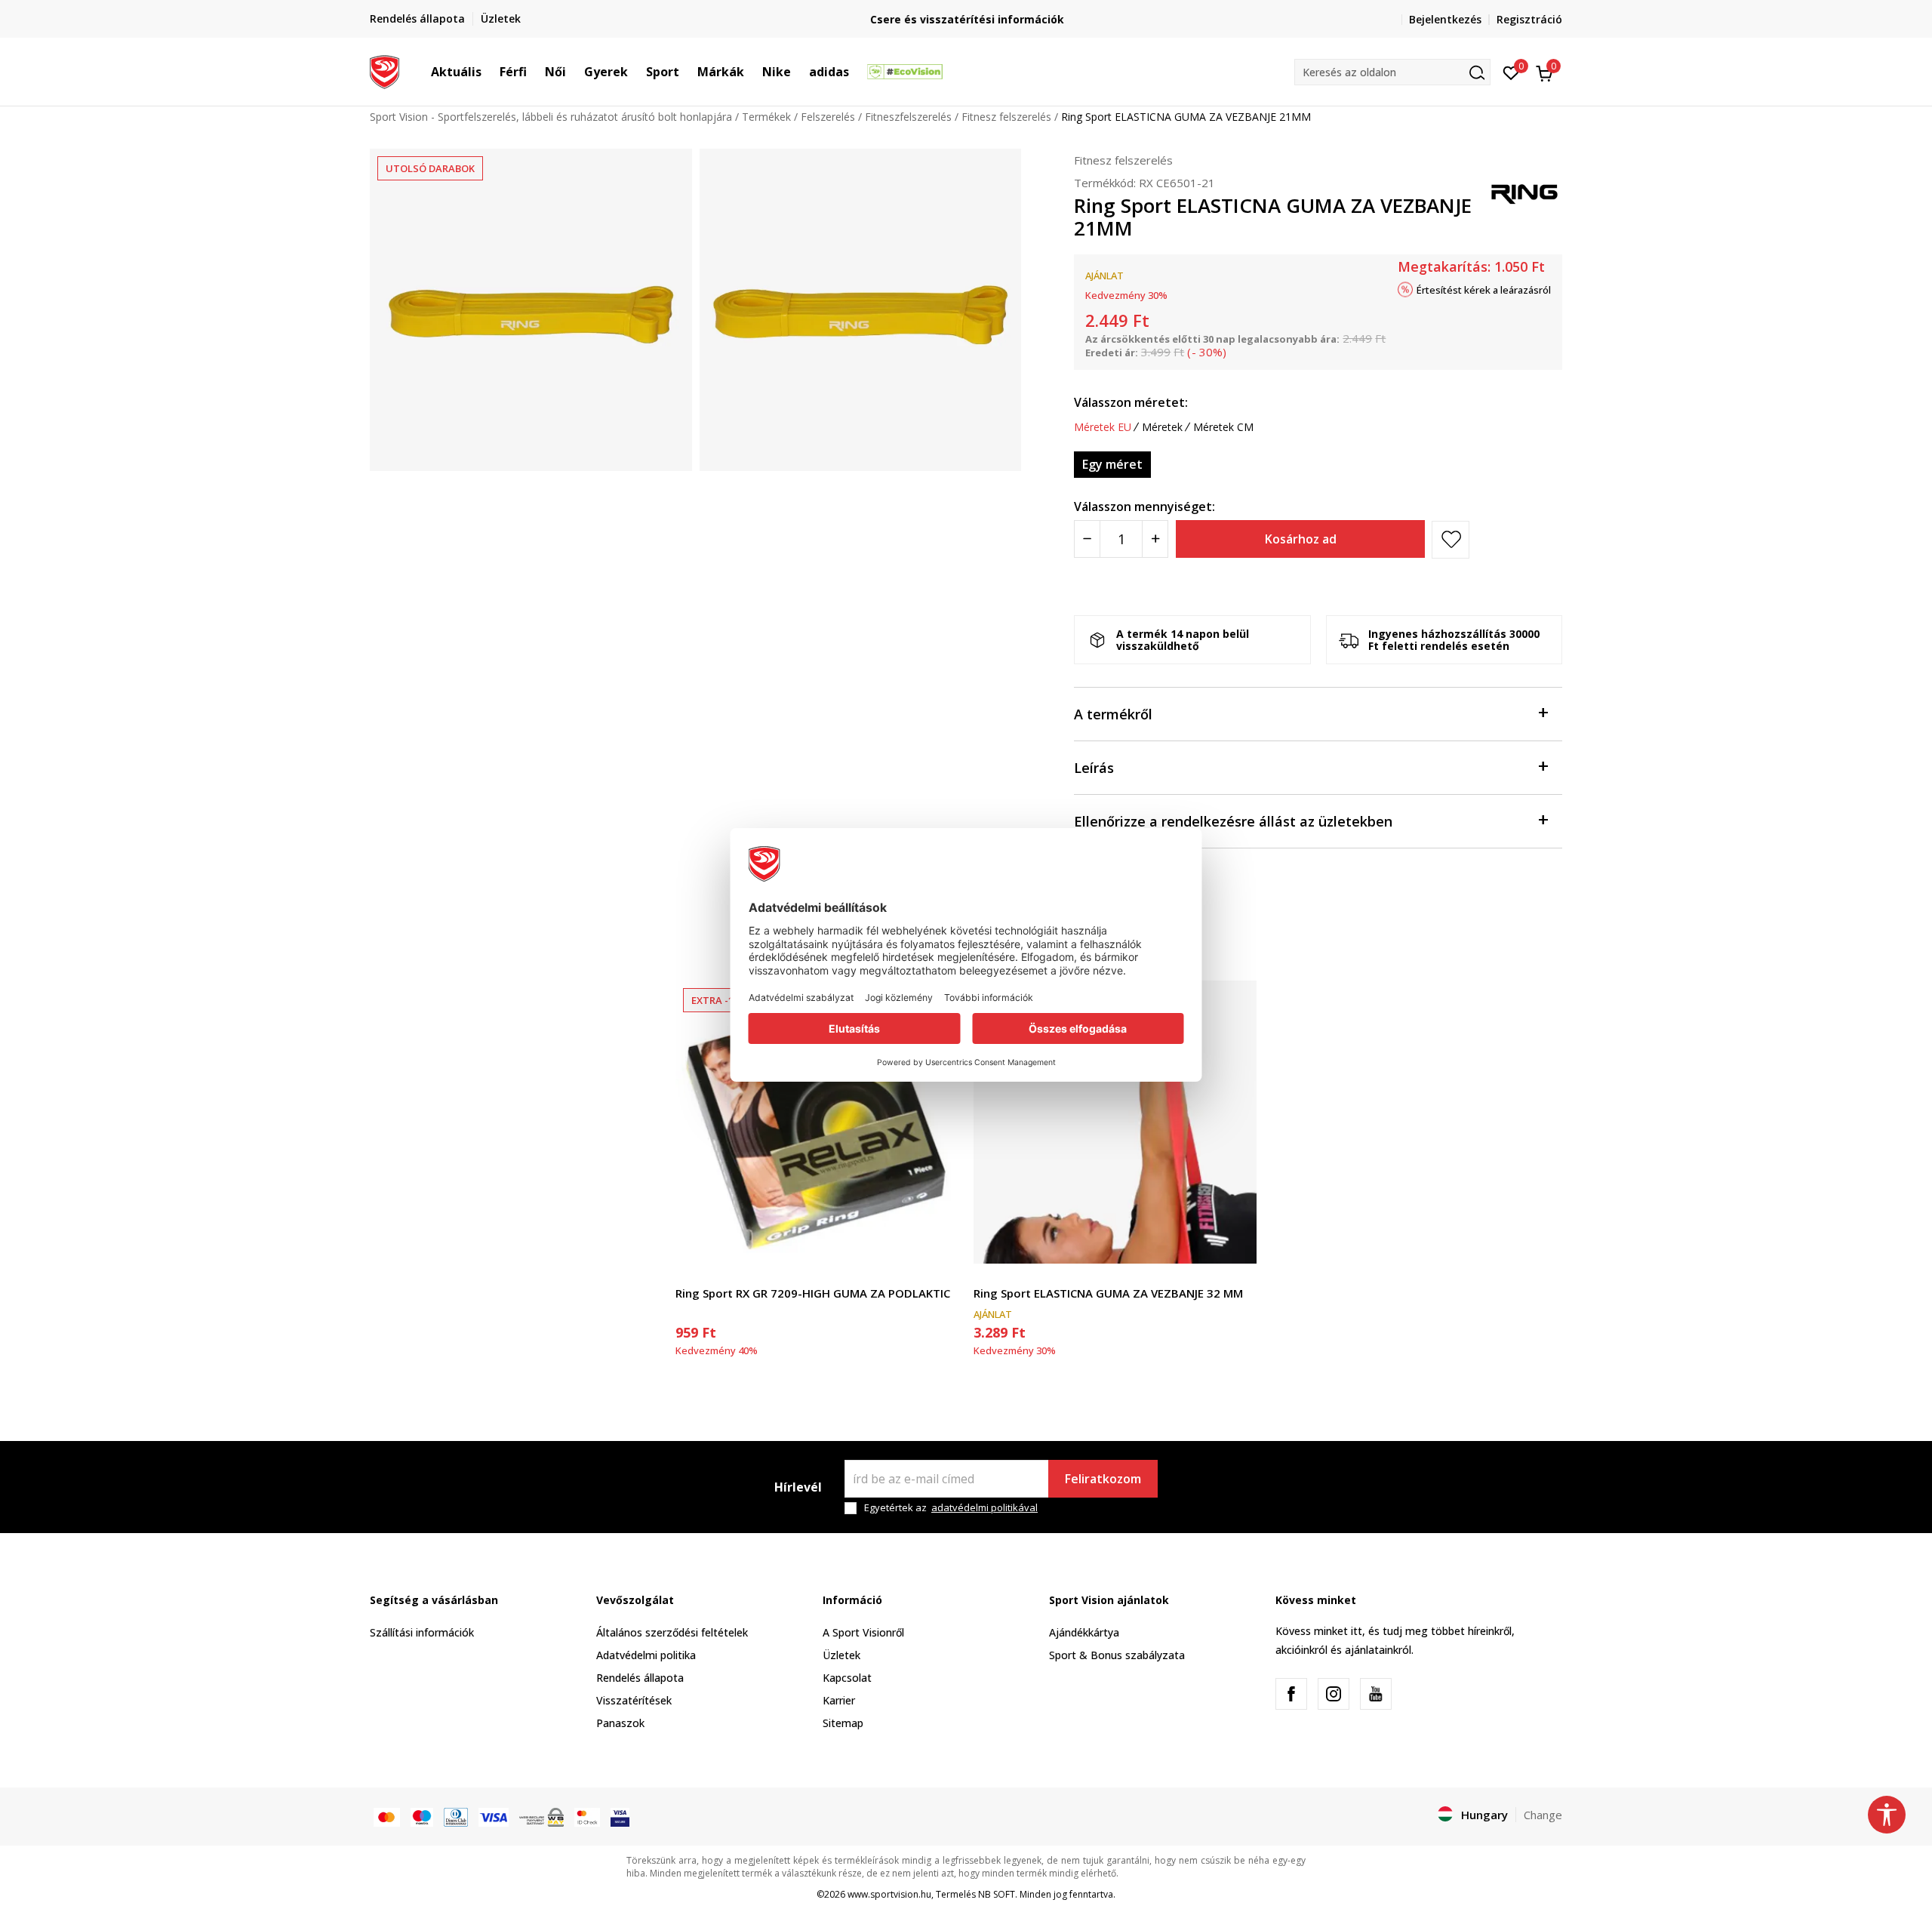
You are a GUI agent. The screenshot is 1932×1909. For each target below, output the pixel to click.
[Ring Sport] (1524, 190)
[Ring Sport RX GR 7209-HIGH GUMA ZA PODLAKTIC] (817, 1122)
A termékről (1113, 714)
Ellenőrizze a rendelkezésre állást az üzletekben (1233, 821)
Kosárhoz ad (1301, 539)
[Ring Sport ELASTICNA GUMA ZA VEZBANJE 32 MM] (1115, 1122)
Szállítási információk (422, 1632)
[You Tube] (1376, 1694)
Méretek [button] (1162, 427)
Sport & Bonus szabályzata (1117, 1655)
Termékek (766, 117)
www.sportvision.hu (889, 1894)
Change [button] (1543, 1815)
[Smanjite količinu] (1087, 539)
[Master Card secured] (587, 1816)
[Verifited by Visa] (620, 1816)
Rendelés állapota (640, 1678)
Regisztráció (1529, 19)
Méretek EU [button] (1103, 427)
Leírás (1094, 768)
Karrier (839, 1700)
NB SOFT (997, 1894)
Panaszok (620, 1723)
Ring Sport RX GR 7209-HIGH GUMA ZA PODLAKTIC (813, 1293)
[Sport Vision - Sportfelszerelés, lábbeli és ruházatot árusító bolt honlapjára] (385, 70)
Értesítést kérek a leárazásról (1484, 290)
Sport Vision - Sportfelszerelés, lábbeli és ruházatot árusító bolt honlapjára (551, 117)
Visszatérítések (634, 1700)
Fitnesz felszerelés (1006, 117)
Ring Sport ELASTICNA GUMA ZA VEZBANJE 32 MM (1108, 1293)
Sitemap (843, 1723)
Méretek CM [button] (1223, 427)
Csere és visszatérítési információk (966, 19)
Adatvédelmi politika (646, 1655)
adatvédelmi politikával (984, 1507)
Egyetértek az (951, 1508)
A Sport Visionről (863, 1632)
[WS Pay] (541, 1816)
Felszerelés (828, 117)
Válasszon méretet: (1131, 402)
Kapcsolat (847, 1678)
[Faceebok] (1291, 1694)
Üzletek (841, 1655)
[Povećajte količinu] (1155, 539)
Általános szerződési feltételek (672, 1632)
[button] (489, 72)
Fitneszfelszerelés (908, 117)
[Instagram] (1334, 1694)
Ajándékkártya (1084, 1632)
